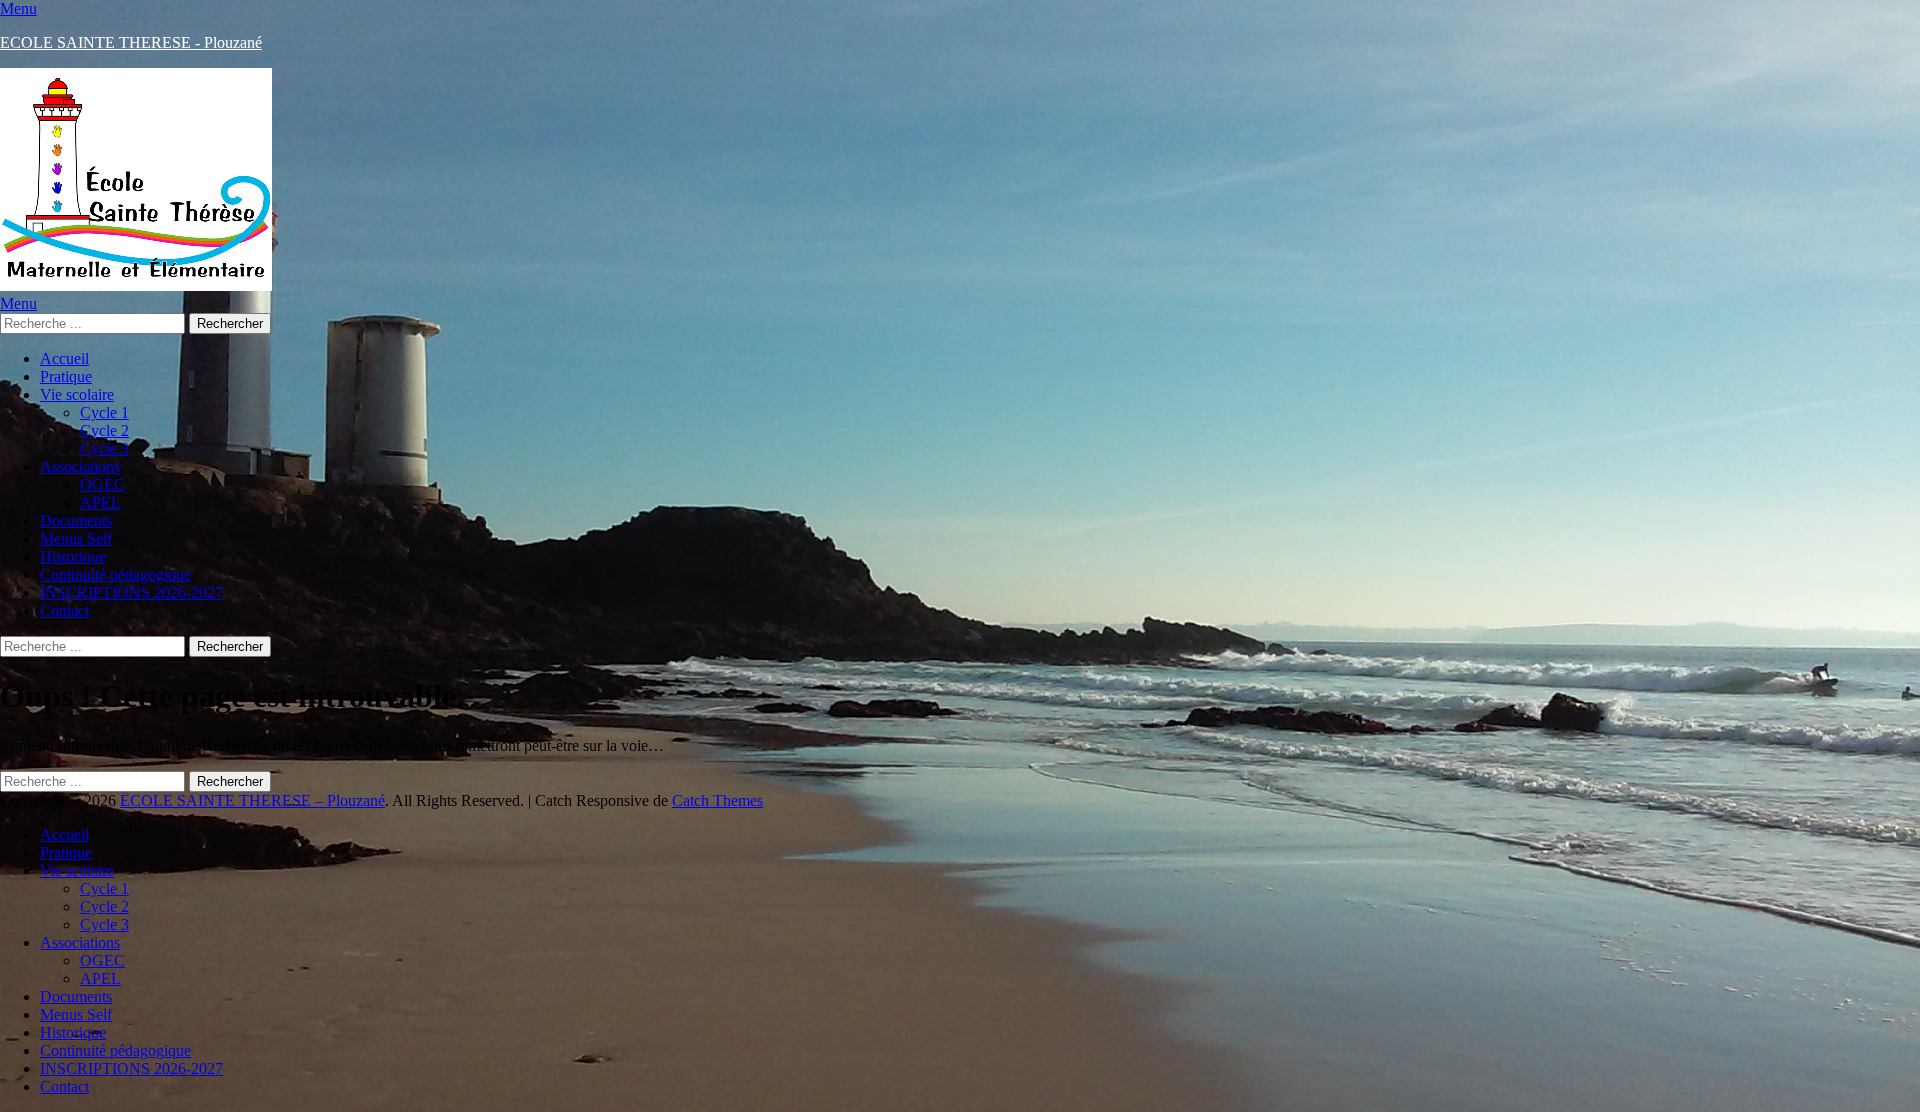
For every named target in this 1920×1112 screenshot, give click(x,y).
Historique (73, 556)
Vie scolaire (77, 394)
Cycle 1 (104, 412)
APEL (100, 502)
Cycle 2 (104, 430)
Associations (80, 466)
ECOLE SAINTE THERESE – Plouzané (252, 800)
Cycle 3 (104, 448)
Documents (76, 520)
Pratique (66, 376)
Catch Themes (717, 800)
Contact (64, 610)
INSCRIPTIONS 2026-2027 (131, 592)
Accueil (64, 358)
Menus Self (76, 538)
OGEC (102, 484)
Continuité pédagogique (115, 574)
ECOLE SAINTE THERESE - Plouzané (131, 42)
